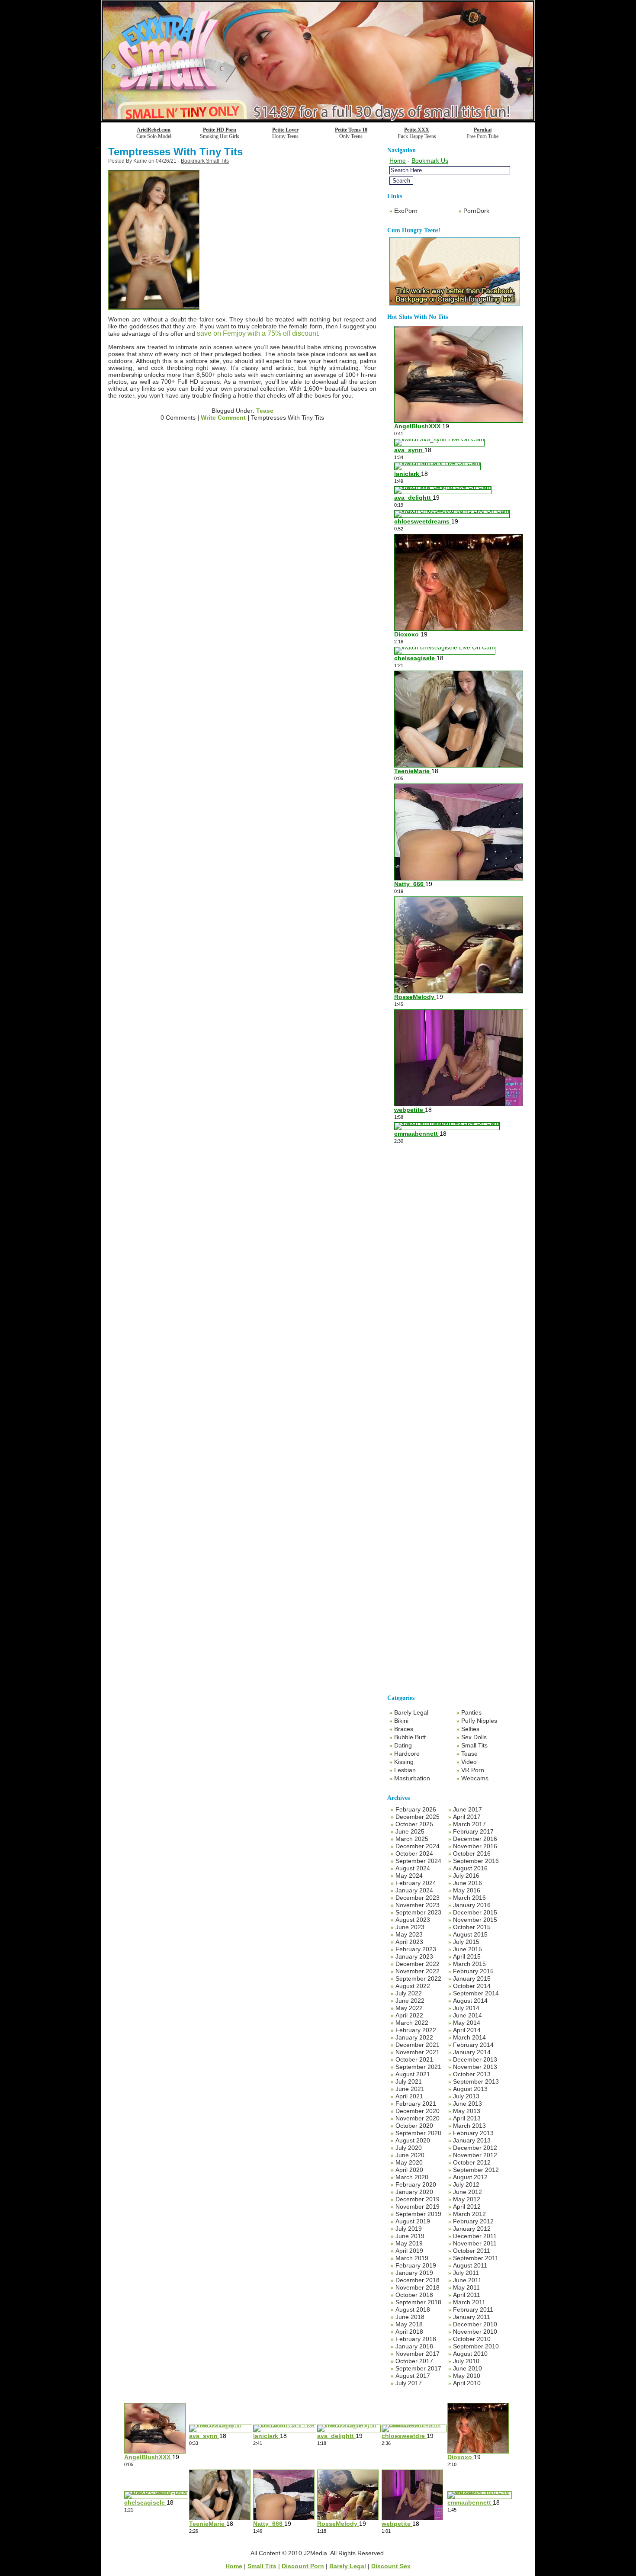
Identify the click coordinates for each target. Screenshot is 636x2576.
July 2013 (466, 2096)
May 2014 (467, 2023)
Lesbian (405, 1770)
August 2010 (470, 2354)
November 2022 (418, 1971)
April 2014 (467, 2030)
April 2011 (467, 2295)
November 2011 (475, 2243)
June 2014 (467, 2015)
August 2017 (413, 2376)
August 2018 (413, 2309)
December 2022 (418, 1964)
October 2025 (414, 1824)
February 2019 (416, 2265)
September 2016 (476, 1861)
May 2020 (409, 2162)
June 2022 (410, 2001)
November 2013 (475, 2067)
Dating (403, 1745)
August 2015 (470, 1934)
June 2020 (410, 2155)
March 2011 (469, 2302)
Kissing (404, 1762)
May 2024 (409, 1876)
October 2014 (472, 1986)
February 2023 (416, 1949)
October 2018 (414, 2295)
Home (398, 161)
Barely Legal (411, 1712)
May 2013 (467, 2111)
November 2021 (418, 2052)
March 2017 (469, 1824)
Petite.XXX (417, 130)
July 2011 (466, 2273)
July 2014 (466, 2008)
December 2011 (475, 2236)
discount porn (303, 2566)
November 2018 (418, 2287)
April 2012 (467, 2207)
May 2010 (467, 2376)
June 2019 (410, 2236)
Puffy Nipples (479, 1721)
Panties (471, 1712)
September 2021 (418, 2067)
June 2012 (467, 2192)
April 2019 (409, 2251)
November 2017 (418, 2354)
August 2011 (470, 2265)
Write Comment (223, 418)
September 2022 (418, 1979)
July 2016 (466, 1876)
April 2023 (409, 1942)
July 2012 (466, 2184)
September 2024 (418, 1861)
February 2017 (473, 1831)
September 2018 (418, 2302)
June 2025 (410, 1831)
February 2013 (473, 2133)
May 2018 (409, 2324)
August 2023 (413, 1920)
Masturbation (412, 1778)
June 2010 (467, 2368)
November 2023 (418, 1905)
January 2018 (414, 2346)
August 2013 (470, 2089)
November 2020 (418, 2118)
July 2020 (409, 2148)
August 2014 (470, 2001)
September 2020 (418, 2133)
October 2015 (472, 1927)
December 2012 (475, 2148)
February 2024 (416, 1883)
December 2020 (418, 2111)
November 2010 (475, 2332)
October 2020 (414, 2126)
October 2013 (472, 2074)
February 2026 (416, 1809)
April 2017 (467, 1817)
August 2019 (413, 2221)
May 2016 (467, 1890)
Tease (265, 411)
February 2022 (416, 2030)
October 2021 (414, 2059)
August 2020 (413, 2140)
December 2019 (418, 2199)
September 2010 (476, 2346)
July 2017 (409, 2383)
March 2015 (469, 1964)
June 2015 (467, 1949)
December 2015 (475, 1912)
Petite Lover (285, 130)
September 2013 (476, 2081)
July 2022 (409, 1993)
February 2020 (416, 2184)
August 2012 (470, 2177)
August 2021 (413, 2074)
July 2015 (466, 1942)
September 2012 (476, 2170)
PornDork (476, 211)
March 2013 (469, 2126)
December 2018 (418, 2280)
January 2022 (414, 2037)
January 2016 (472, 1905)
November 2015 (475, 1920)
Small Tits (474, 1745)
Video (469, 1762)
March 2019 (412, 2258)
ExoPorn (406, 211)
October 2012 (472, 2162)
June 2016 (467, 1883)
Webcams (475, 1778)
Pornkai (483, 130)
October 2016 (472, 1853)
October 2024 (414, 1853)
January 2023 (414, 1956)
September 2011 (476, 2258)
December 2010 (475, 2324)
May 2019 (409, 2243)
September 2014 (476, 1993)
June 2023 (410, 1927)
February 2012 (473, 2221)
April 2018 (409, 2332)
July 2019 (409, 2229)
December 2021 (418, 2045)
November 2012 (475, 2155)
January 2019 (414, 2273)
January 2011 (472, 2317)
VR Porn (473, 1770)
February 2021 (416, 2104)
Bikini (401, 1721)
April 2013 (467, 2118)
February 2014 (473, 2045)
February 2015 (473, 1971)
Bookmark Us (430, 161)
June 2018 (410, 2317)
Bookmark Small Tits (205, 161)
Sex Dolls (474, 1737)
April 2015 (467, 1956)
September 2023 (418, 1912)
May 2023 (409, 1934)
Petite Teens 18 (351, 130)
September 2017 (418, 2368)
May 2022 (409, 2008)
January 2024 (414, 1890)
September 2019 (418, 2214)
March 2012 (469, 2214)
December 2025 (418, 1817)
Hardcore (407, 1754)
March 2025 (412, 1839)
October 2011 (472, 2251)
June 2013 (467, 2104)
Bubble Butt (410, 1737)
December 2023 (418, 1898)
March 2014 (469, 2037)
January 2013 (472, 2140)
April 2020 (409, 2170)
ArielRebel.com (154, 130)
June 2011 (467, 2280)
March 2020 (412, 2177)
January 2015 (472, 1979)
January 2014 (472, 2052)
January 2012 (472, 2229)
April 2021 (409, 2096)
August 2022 (413, 1986)
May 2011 (466, 2287)
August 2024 (413, 1868)
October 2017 (414, 2361)
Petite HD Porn (220, 130)
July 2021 (409, 2081)
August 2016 (470, 1868)
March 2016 (469, 1898)
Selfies (470, 1729)
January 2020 (414, 2192)
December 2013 (475, 2059)
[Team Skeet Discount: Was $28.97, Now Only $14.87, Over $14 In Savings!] (318, 118)
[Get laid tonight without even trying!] (455, 303)
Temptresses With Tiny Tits (175, 152)
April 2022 (409, 2015)
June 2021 (410, 2089)
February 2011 (473, 2309)
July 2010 (466, 2361)
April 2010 (467, 2383)
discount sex (391, 2566)
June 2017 (467, 1809)
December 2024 (418, 1846)
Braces (404, 1729)
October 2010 (472, 2339)
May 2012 (467, 2199)
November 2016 (475, 1846)
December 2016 (475, 1839)
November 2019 (418, 2207)
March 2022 (412, 2023)
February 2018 (416, 2339)
